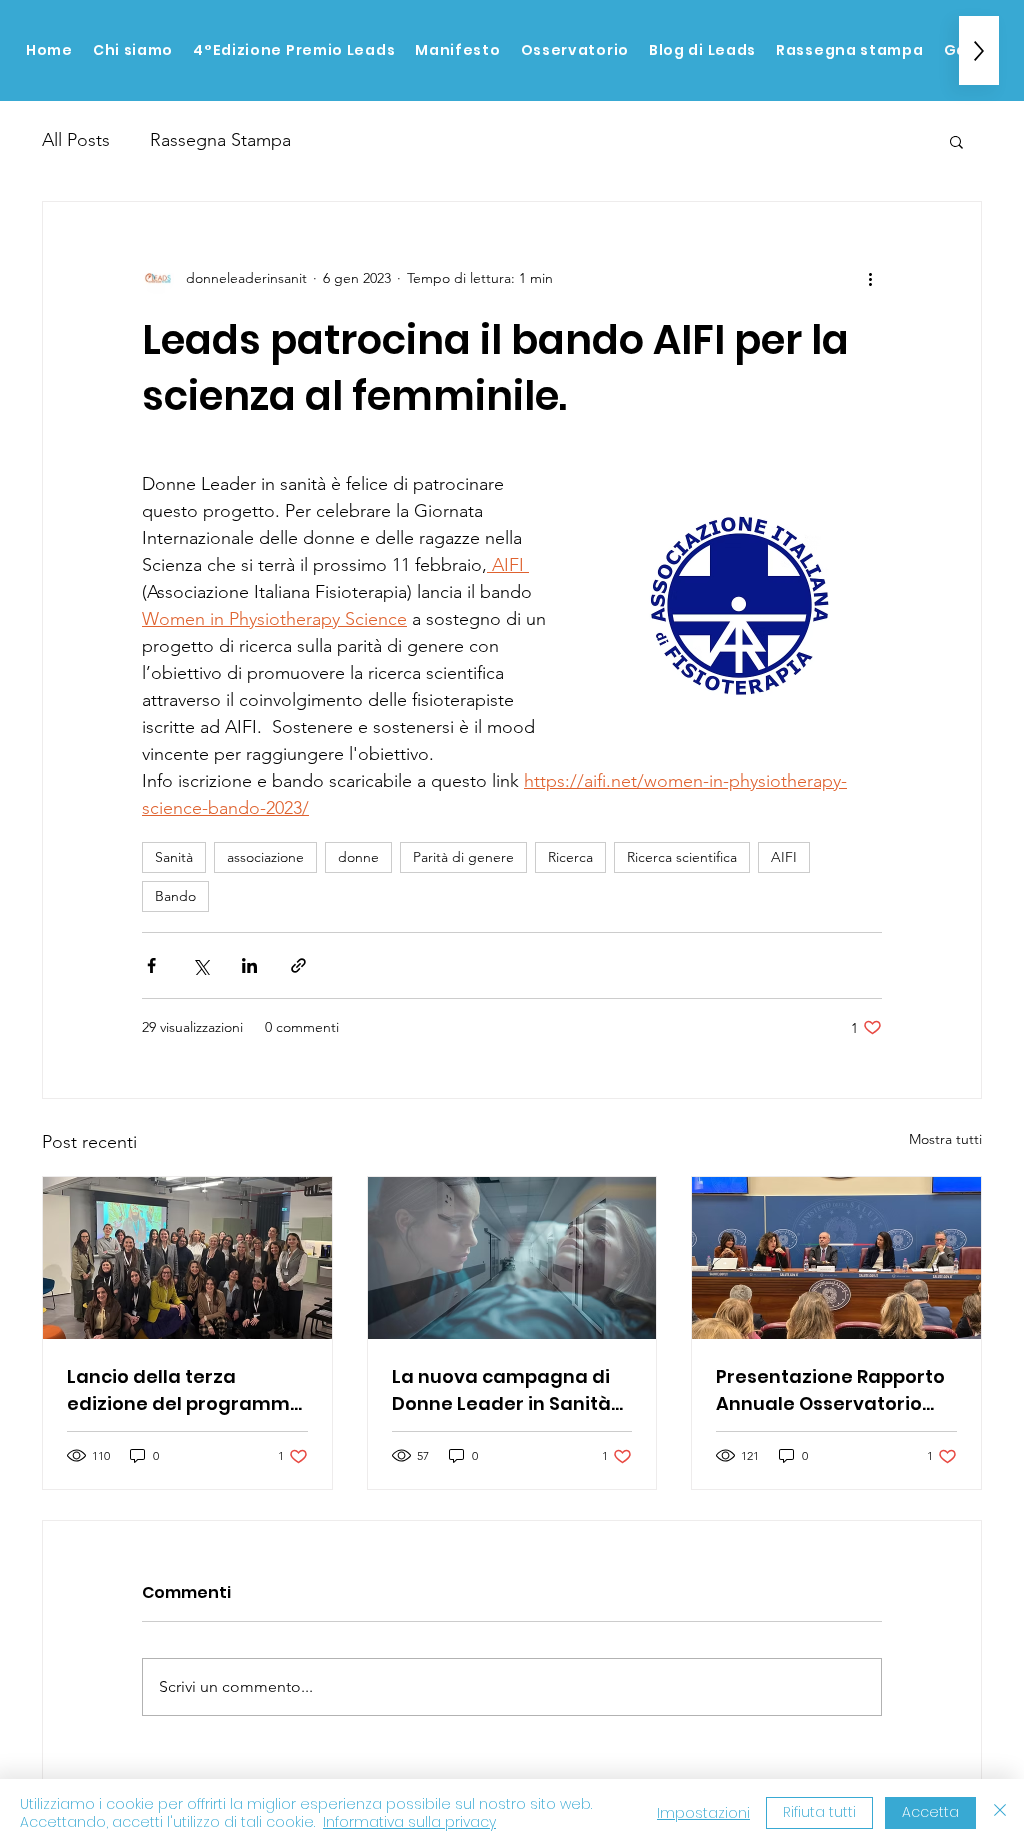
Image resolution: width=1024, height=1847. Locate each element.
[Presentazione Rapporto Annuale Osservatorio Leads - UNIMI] (836, 1258)
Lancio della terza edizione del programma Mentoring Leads (185, 1390)
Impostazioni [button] (703, 1813)
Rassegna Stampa (220, 140)
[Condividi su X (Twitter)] (200, 965)
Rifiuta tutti (819, 1812)
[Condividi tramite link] (298, 965)
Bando (175, 896)
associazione (265, 857)
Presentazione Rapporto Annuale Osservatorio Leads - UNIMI (830, 1390)
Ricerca (570, 857)
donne (358, 857)
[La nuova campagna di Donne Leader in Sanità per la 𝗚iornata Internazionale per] (512, 1258)
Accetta (930, 1812)
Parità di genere (463, 857)
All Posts (76, 140)
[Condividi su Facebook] (151, 965)
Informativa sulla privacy (409, 1822)
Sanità (174, 857)
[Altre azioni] (870, 278)
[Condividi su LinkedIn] (249, 965)
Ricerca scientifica (682, 857)
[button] (956, 141)
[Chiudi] (1000, 1813)
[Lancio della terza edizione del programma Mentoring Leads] (187, 1258)
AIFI (784, 857)
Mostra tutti (945, 1139)
